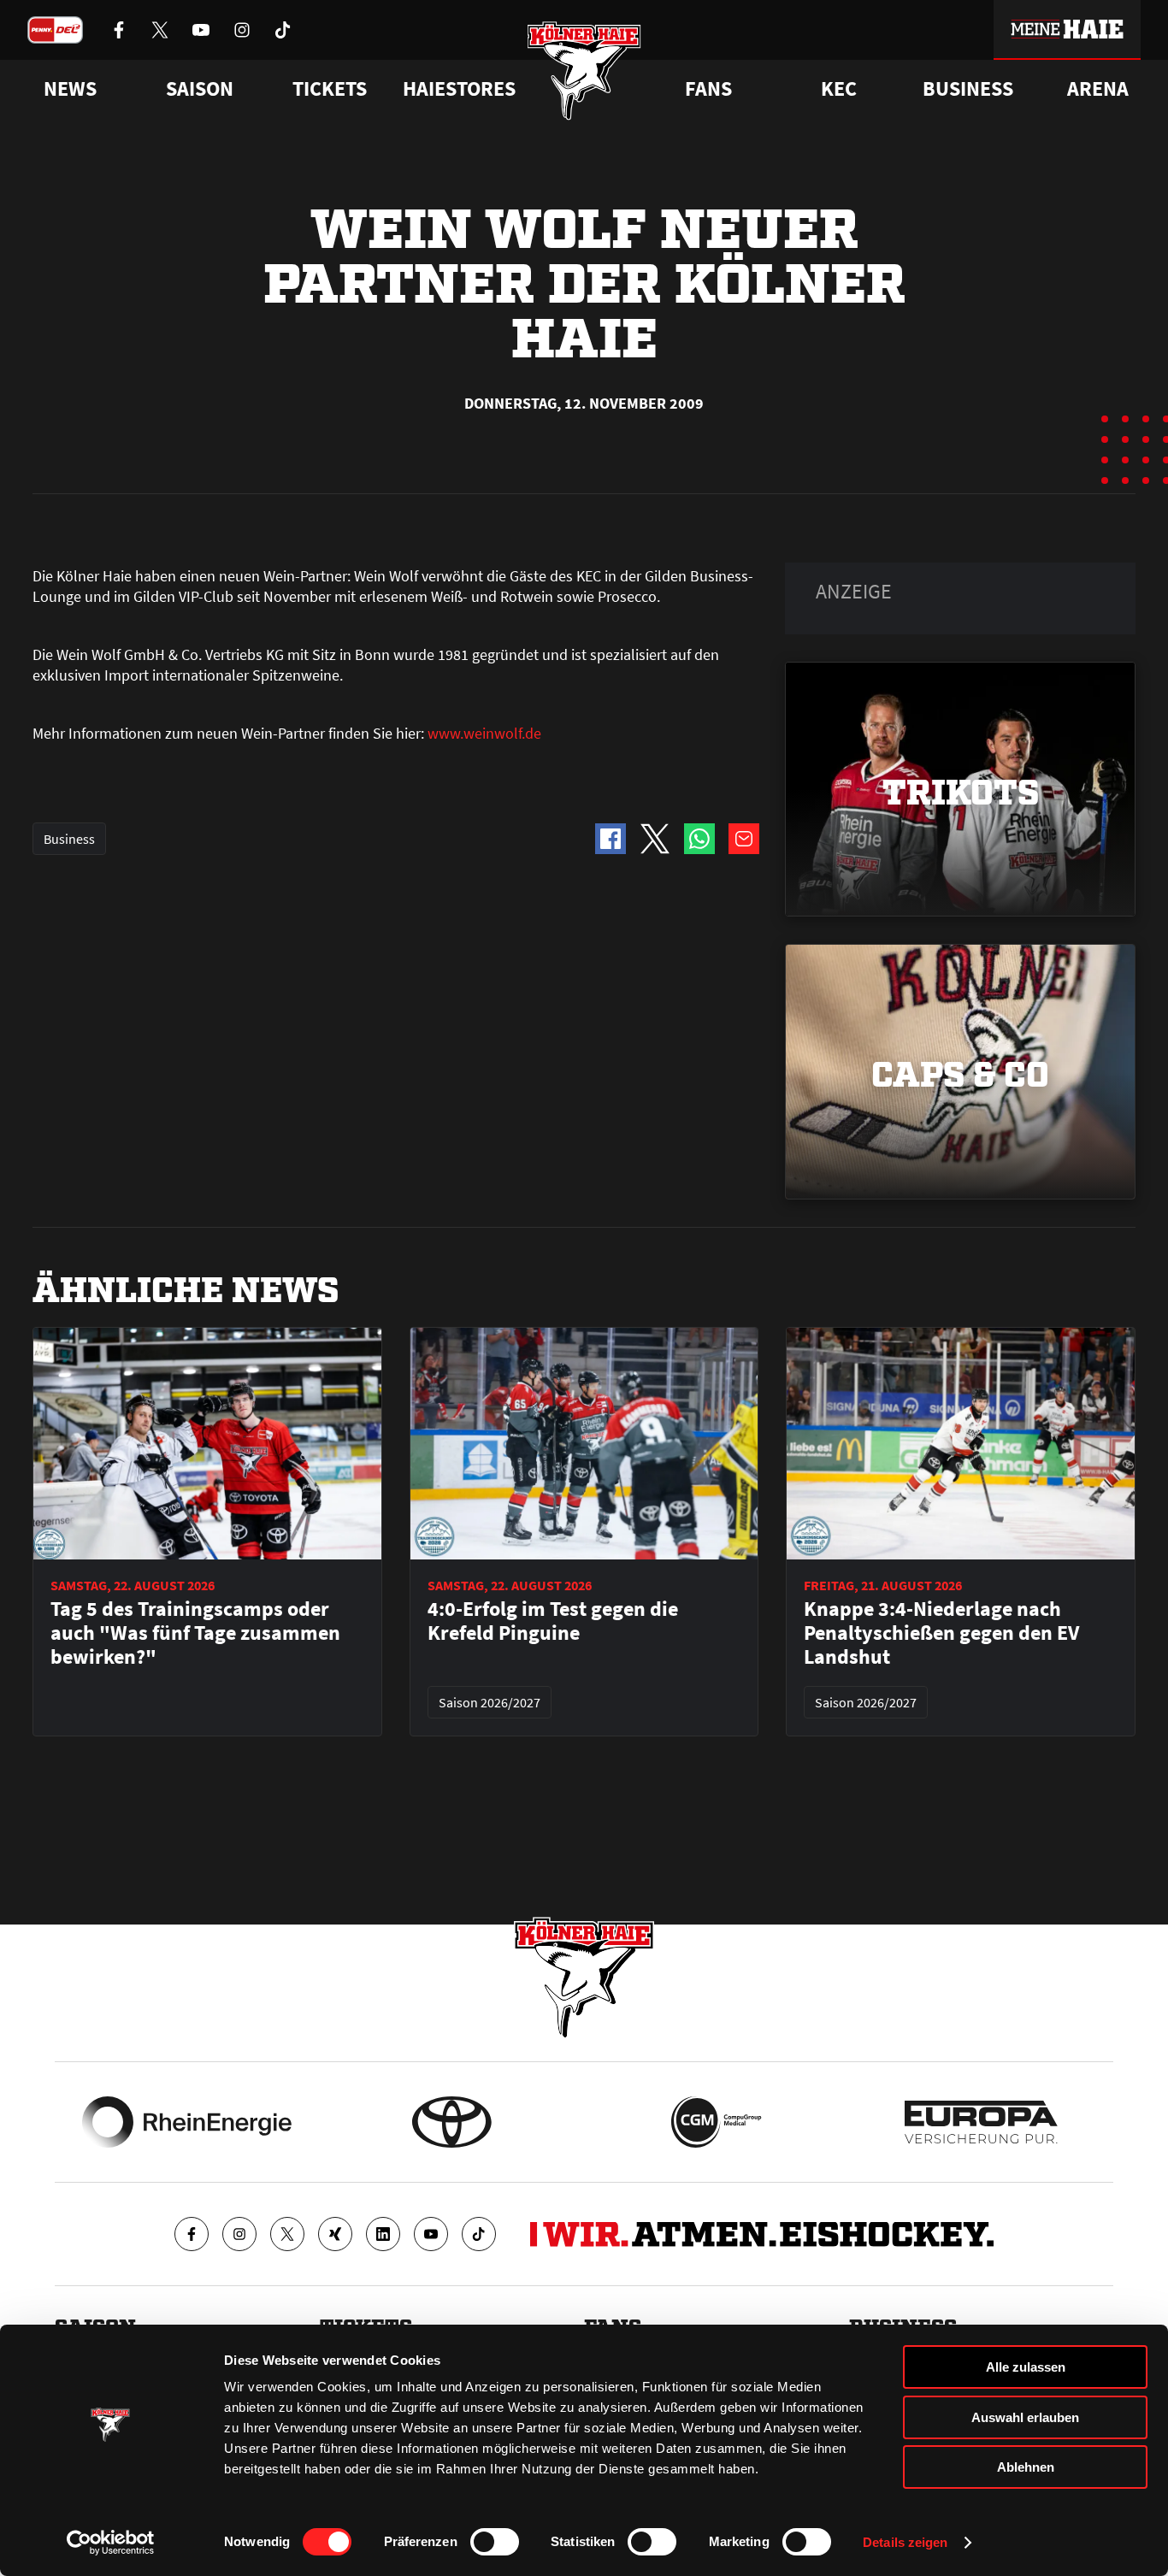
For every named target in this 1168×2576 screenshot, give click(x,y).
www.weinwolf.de (484, 733)
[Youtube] (431, 2234)
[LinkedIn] (383, 2234)
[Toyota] (452, 2122)
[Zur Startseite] (584, 71)
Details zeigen (905, 2542)
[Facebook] (192, 2234)
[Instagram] (239, 2234)
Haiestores (459, 89)
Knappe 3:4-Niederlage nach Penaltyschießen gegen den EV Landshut (941, 1633)
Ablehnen (1026, 2467)
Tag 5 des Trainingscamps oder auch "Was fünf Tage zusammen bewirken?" (195, 1633)
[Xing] (335, 2234)
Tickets (330, 89)
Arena (1098, 89)
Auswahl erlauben (1025, 2417)
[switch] (495, 2542)
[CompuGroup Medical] (716, 2122)
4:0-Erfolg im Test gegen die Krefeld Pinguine (553, 1621)
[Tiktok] (479, 2234)
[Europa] (981, 2122)
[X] (287, 2234)
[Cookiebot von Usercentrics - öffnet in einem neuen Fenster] (111, 2543)
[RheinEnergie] (187, 2122)
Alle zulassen (1026, 2367)
